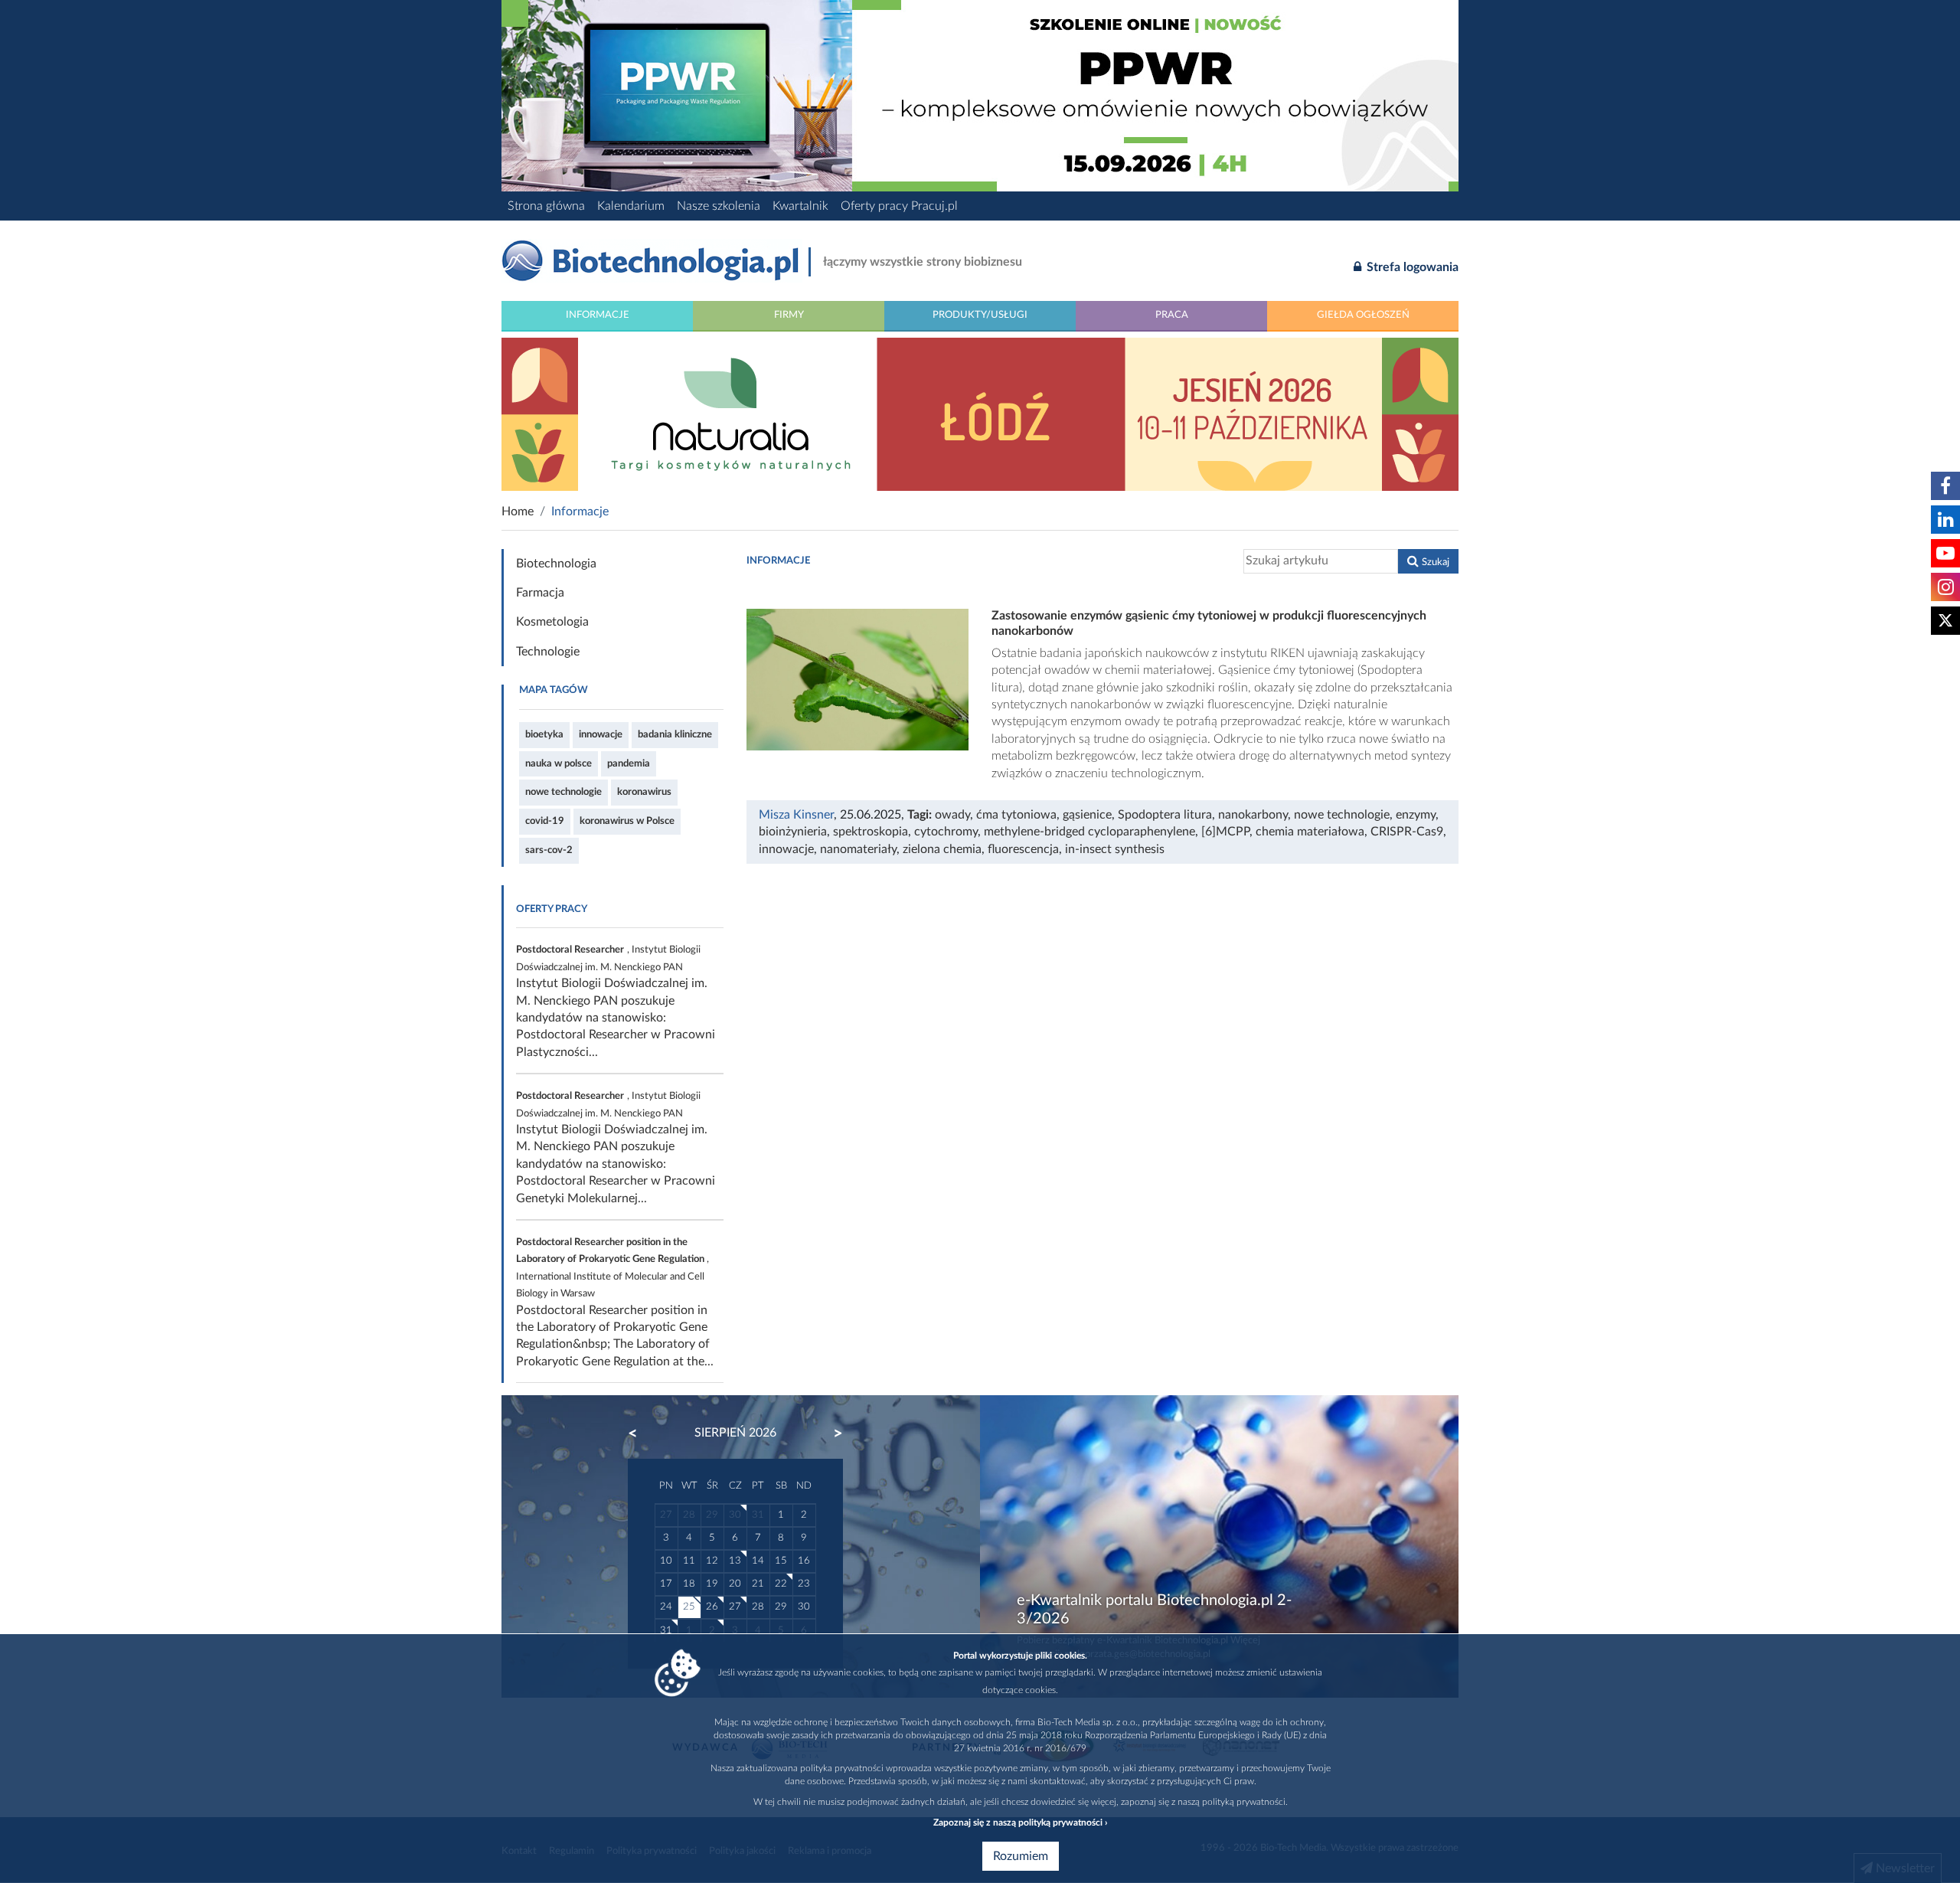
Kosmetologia (552, 622)
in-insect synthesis (1115, 849)
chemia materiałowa (1310, 832)
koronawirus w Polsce (627, 821)
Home (518, 512)
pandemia (629, 763)
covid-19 (545, 821)
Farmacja (540, 593)
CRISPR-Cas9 (1407, 832)
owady (952, 815)
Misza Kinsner (796, 815)
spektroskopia (871, 832)
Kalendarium (631, 206)
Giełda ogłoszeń (1363, 315)
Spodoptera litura (1165, 815)
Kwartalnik (800, 206)
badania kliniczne (675, 734)
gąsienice (1087, 815)
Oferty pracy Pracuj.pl (899, 206)
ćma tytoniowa (1016, 815)
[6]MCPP (1225, 832)
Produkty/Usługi (980, 315)
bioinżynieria (793, 832)
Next (831, 1433)
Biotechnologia (556, 564)
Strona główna (546, 206)
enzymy (1416, 815)
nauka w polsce (559, 763)
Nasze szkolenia (719, 206)
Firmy (789, 315)
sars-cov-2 (549, 850)
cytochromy (946, 832)
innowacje (601, 734)
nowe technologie (563, 792)
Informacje (598, 315)
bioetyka (544, 734)
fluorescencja (1023, 849)
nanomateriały (858, 849)
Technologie (548, 652)
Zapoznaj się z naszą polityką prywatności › (1020, 1823)
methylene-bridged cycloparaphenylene (1089, 832)
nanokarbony (1253, 815)
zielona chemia (942, 849)
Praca (1172, 315)
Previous (640, 1433)
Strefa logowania (1411, 267)
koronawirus (644, 792)
